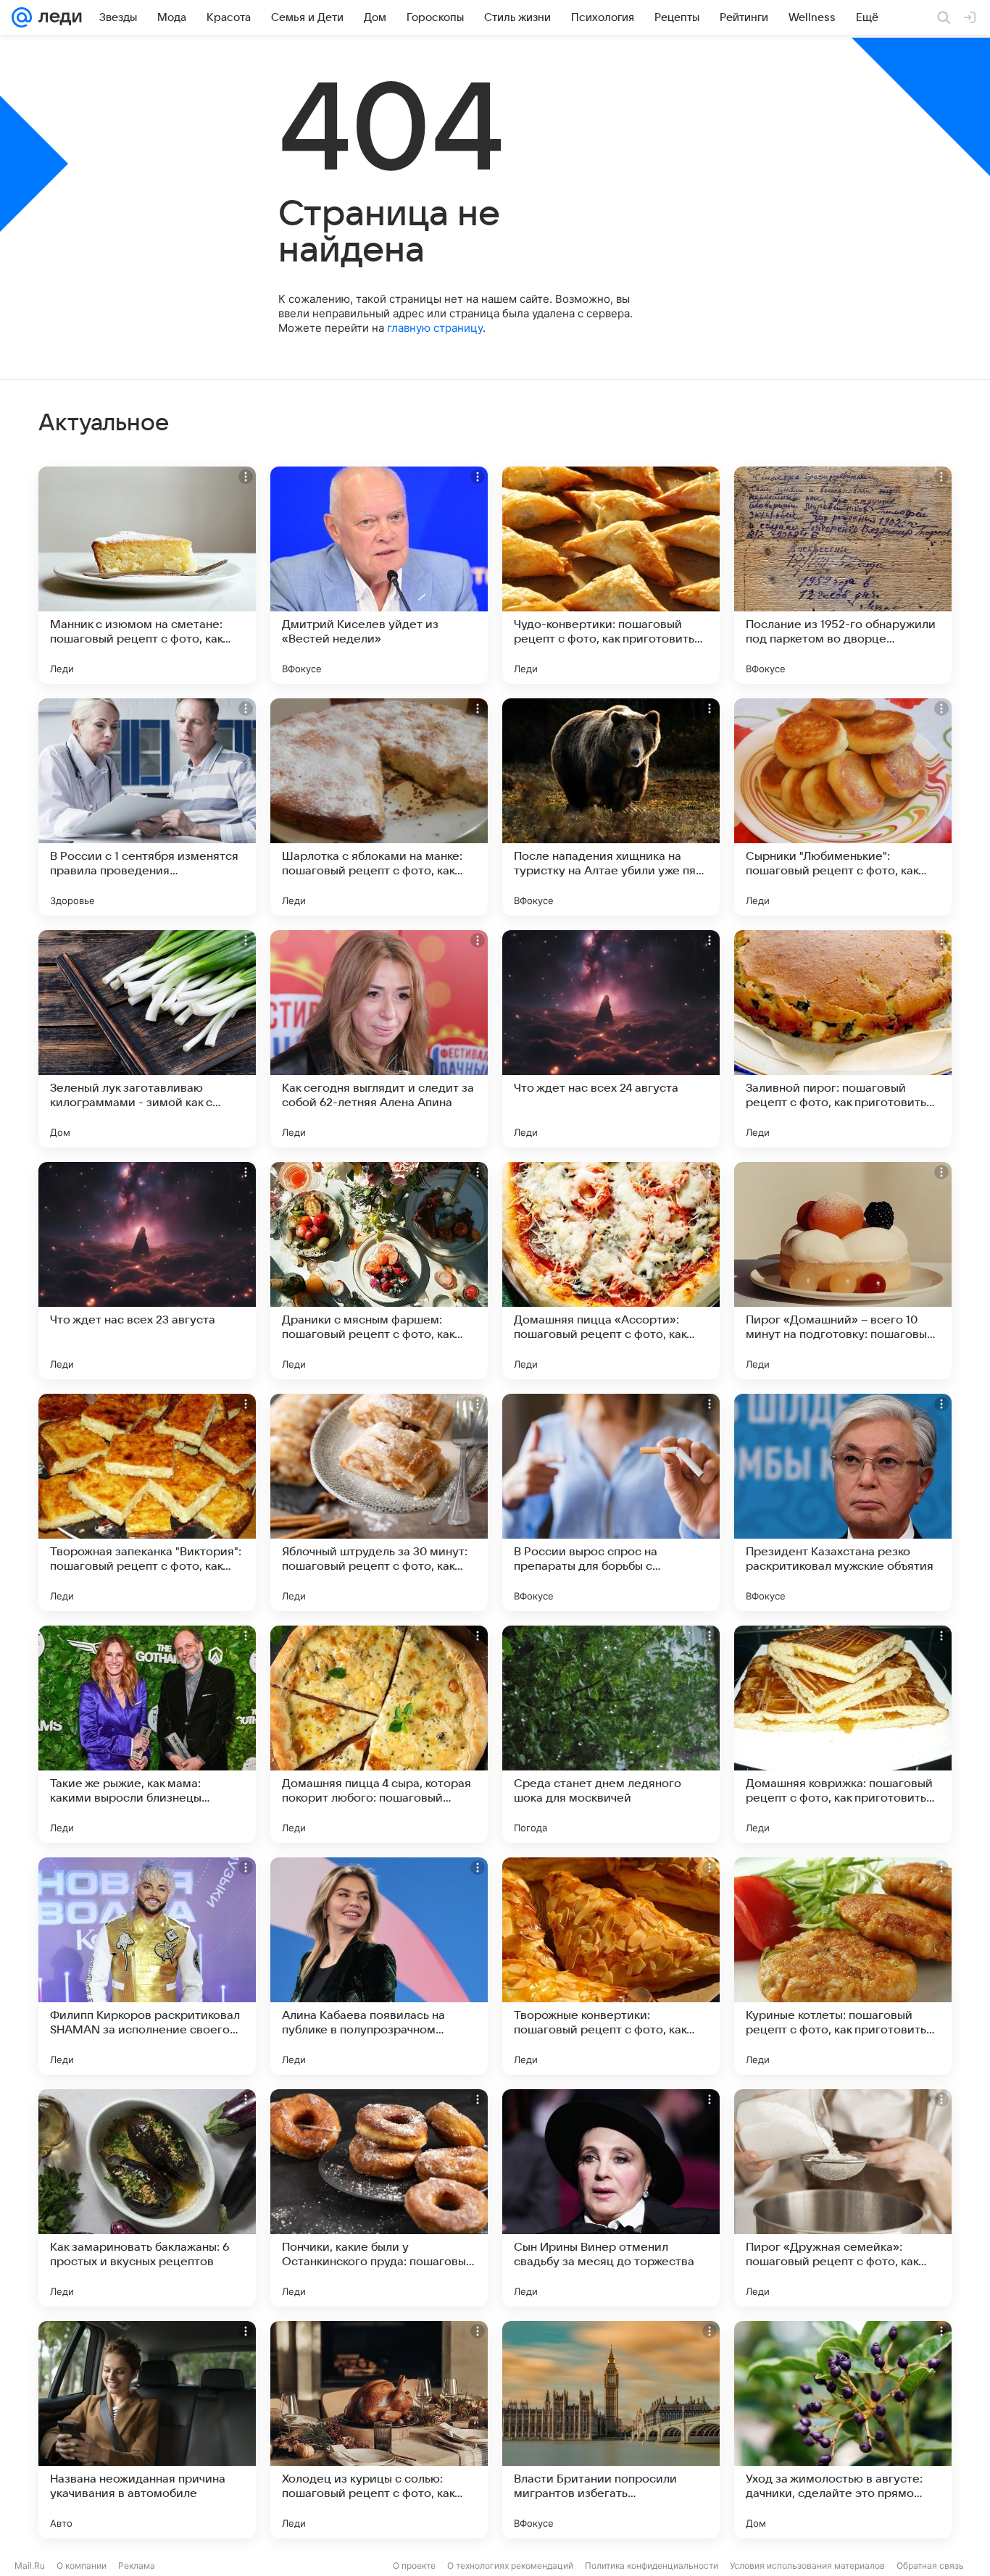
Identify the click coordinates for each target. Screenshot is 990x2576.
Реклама (137, 2565)
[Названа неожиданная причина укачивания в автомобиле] (147, 2430)
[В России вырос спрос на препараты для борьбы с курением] (611, 1502)
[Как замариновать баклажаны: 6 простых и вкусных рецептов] (147, 2198)
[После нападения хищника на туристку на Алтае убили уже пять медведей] (611, 807)
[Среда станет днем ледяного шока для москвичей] (611, 1734)
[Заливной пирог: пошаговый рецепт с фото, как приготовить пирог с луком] (843, 1039)
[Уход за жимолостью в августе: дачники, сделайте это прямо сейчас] (843, 2430)
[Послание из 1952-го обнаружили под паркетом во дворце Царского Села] (843, 575)
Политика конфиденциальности (652, 2565)
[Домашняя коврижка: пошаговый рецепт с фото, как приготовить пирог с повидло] (843, 1734)
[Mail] (22, 17)
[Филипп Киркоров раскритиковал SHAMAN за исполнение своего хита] (147, 1966)
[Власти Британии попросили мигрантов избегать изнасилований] (611, 2430)
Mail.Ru (30, 2565)
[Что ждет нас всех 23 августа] (147, 1271)
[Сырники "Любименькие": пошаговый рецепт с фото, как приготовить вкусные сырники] (843, 807)
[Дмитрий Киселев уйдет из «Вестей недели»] (379, 575)
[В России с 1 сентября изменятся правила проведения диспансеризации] (147, 807)
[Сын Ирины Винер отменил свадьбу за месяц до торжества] (611, 2198)
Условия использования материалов (807, 2565)
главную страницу (435, 328)
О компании (82, 2565)
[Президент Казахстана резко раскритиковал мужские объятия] (843, 1502)
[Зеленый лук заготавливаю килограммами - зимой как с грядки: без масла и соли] (147, 1039)
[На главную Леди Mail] (57, 17)
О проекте (414, 2565)
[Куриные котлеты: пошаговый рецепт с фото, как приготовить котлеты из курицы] (843, 1966)
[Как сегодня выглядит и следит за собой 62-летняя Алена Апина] (379, 1039)
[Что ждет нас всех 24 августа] (611, 1039)
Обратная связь (930, 2565)
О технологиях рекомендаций (510, 2565)
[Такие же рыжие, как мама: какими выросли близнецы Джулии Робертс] (147, 1734)
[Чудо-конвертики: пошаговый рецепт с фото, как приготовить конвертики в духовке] (611, 575)
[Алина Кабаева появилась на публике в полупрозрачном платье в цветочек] (379, 1966)
